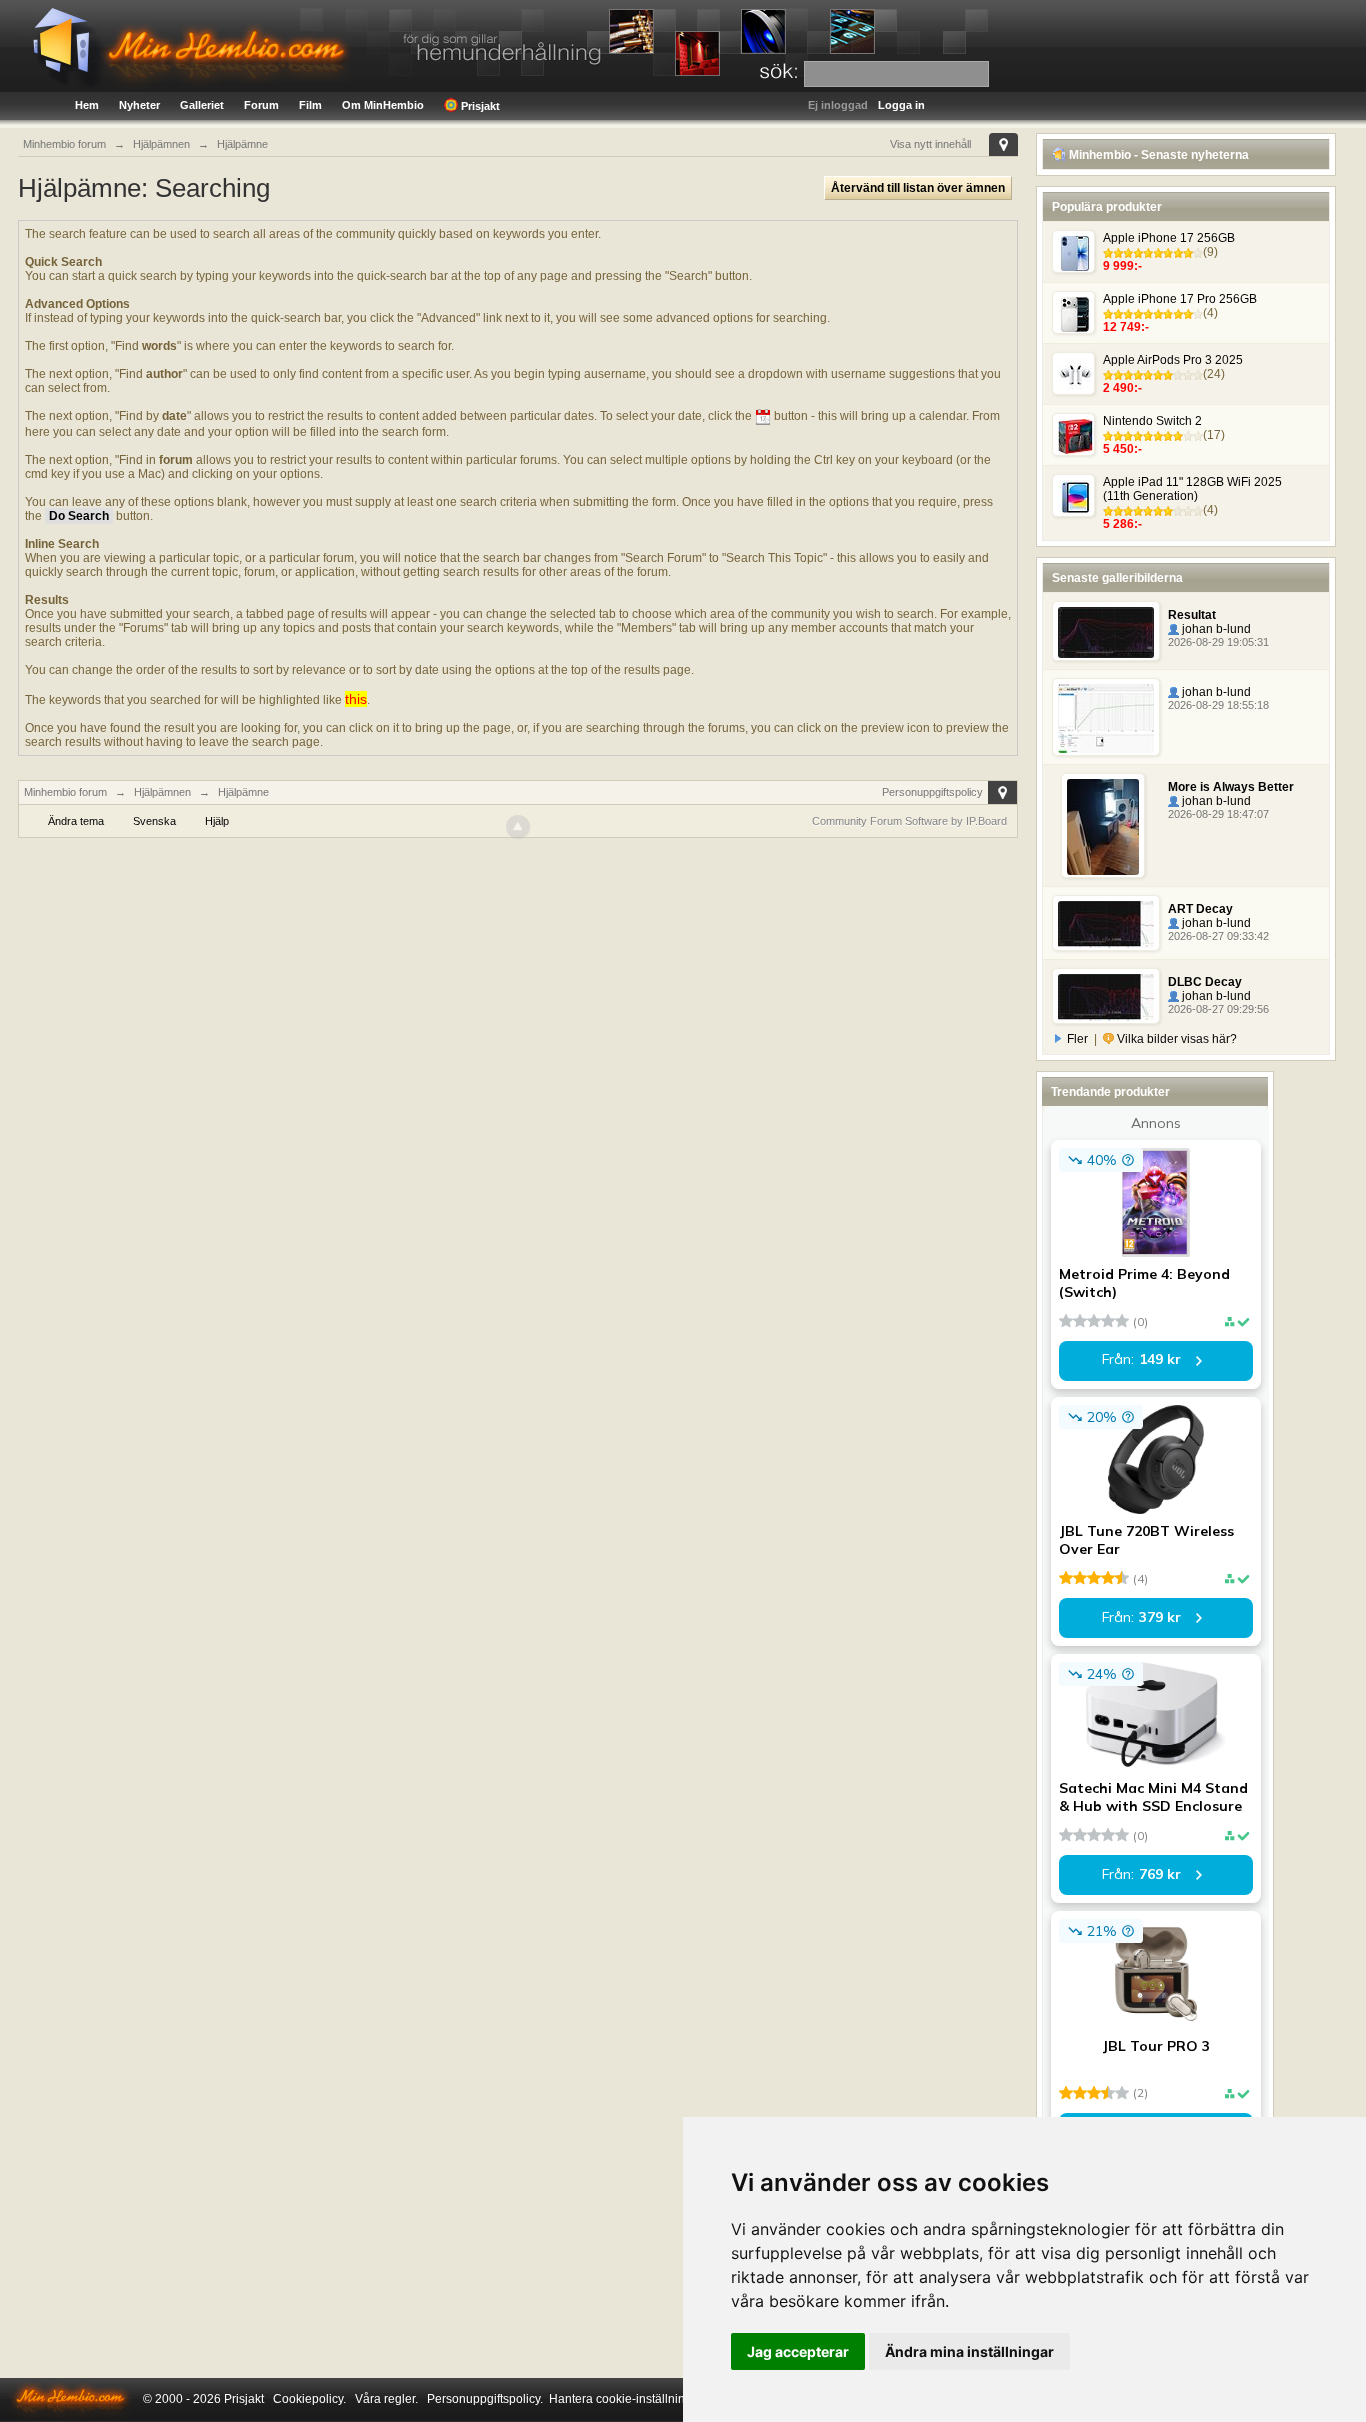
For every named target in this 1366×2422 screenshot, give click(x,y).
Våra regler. (386, 2399)
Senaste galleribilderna (1117, 578)
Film (310, 105)
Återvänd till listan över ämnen (918, 188)
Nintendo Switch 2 (1152, 421)
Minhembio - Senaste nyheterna (1157, 155)
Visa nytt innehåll (930, 144)
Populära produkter (1107, 207)
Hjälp (217, 821)
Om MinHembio (383, 105)
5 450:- (1122, 449)
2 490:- (1122, 388)
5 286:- (1122, 524)
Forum (261, 105)
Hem (87, 105)
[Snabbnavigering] (1003, 144)
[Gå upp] (518, 827)
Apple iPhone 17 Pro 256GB (1180, 299)
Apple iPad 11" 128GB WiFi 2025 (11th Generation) (1192, 489)
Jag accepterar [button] (798, 2351)
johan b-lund (1215, 629)
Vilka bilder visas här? (1175, 1039)
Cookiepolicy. (309, 2399)
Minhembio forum (65, 792)
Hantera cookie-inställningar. (627, 2399)
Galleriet (202, 105)
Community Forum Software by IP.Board (909, 821)
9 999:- (1122, 266)
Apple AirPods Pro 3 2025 (1173, 360)
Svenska (154, 821)
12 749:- (1126, 327)
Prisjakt (479, 106)
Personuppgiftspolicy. (485, 2399)
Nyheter (139, 105)
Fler (1077, 1039)
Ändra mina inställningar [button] (969, 2351)
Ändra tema (76, 821)
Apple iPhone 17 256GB (1169, 238)
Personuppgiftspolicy (932, 792)
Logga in (901, 105)
